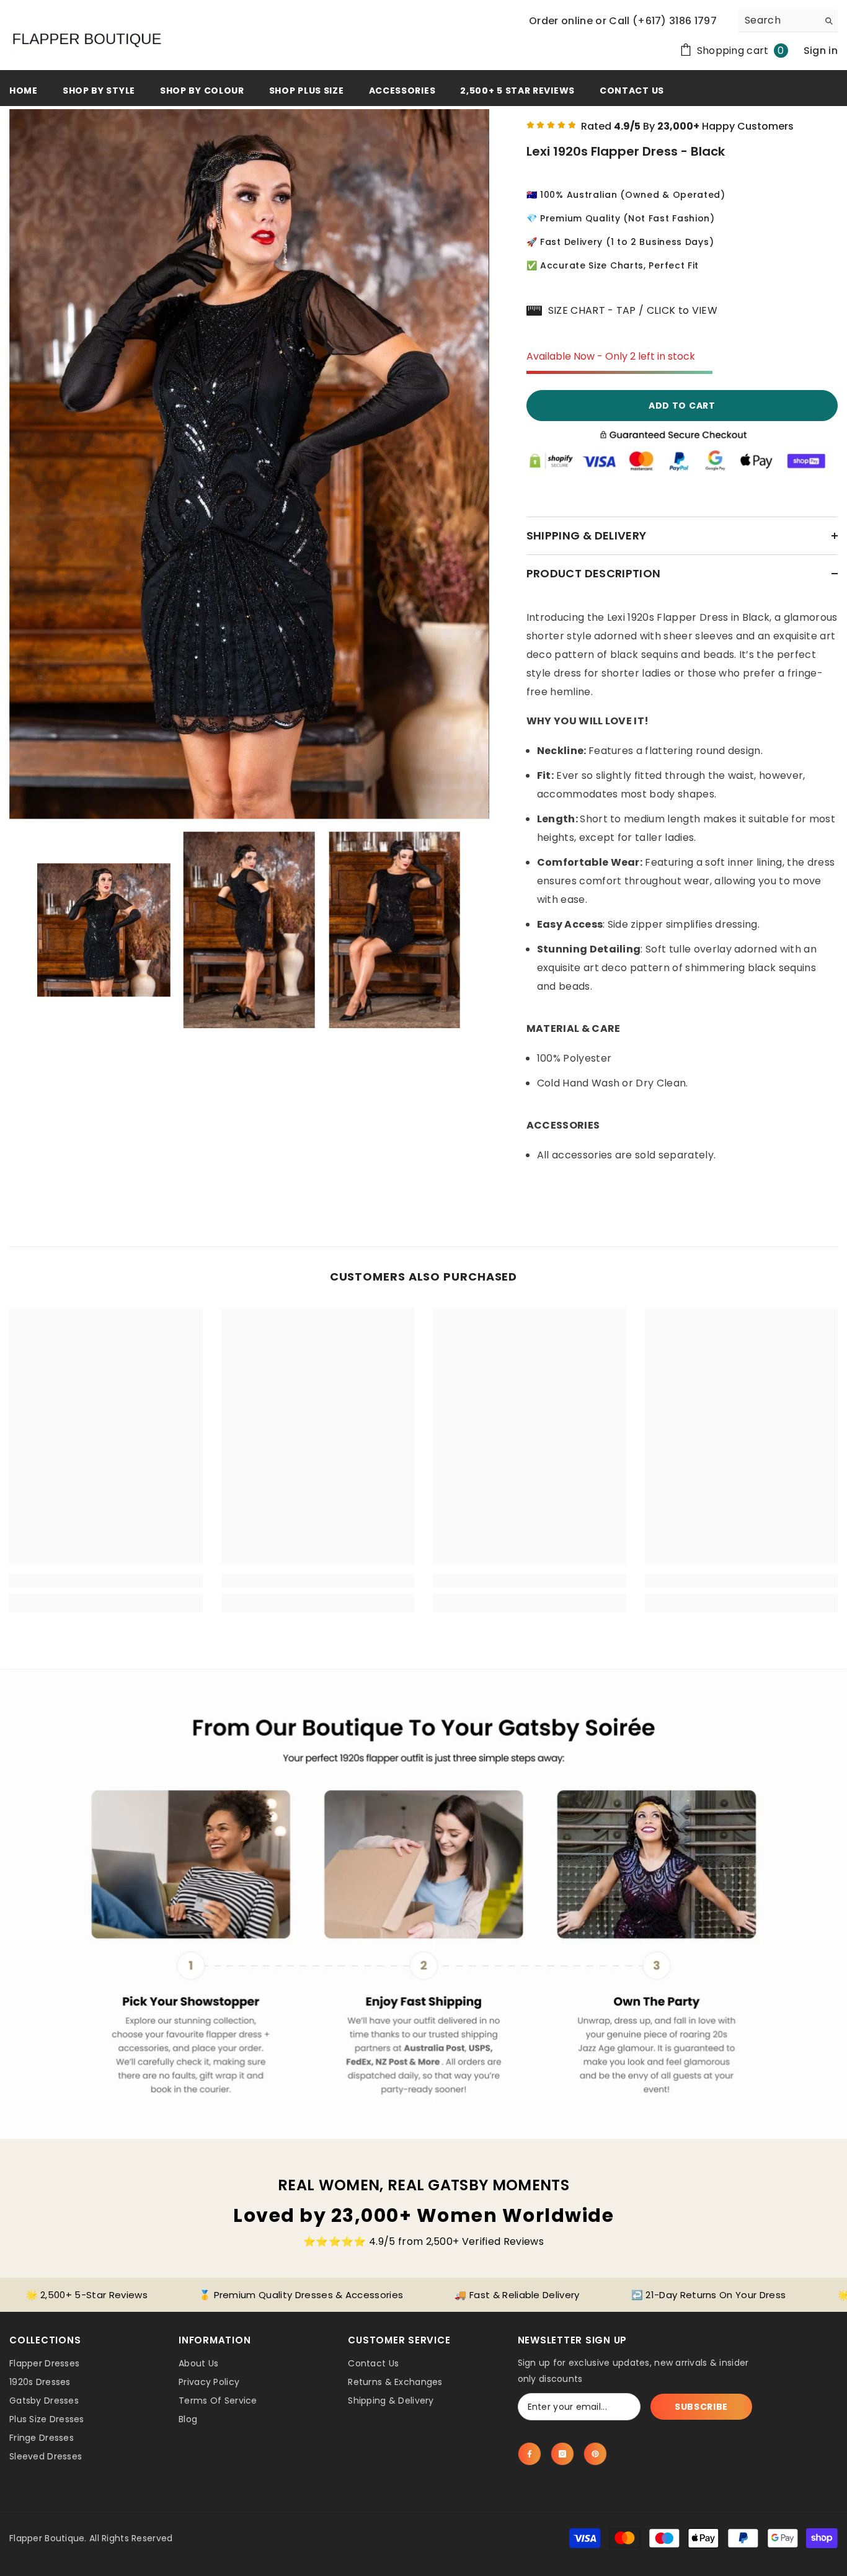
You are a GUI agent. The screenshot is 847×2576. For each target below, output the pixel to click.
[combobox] (778, 20)
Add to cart (682, 406)
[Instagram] (562, 2454)
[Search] (788, 21)
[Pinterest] (595, 2454)
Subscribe (701, 2407)
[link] (106, 1581)
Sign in (821, 51)
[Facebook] (530, 2454)
